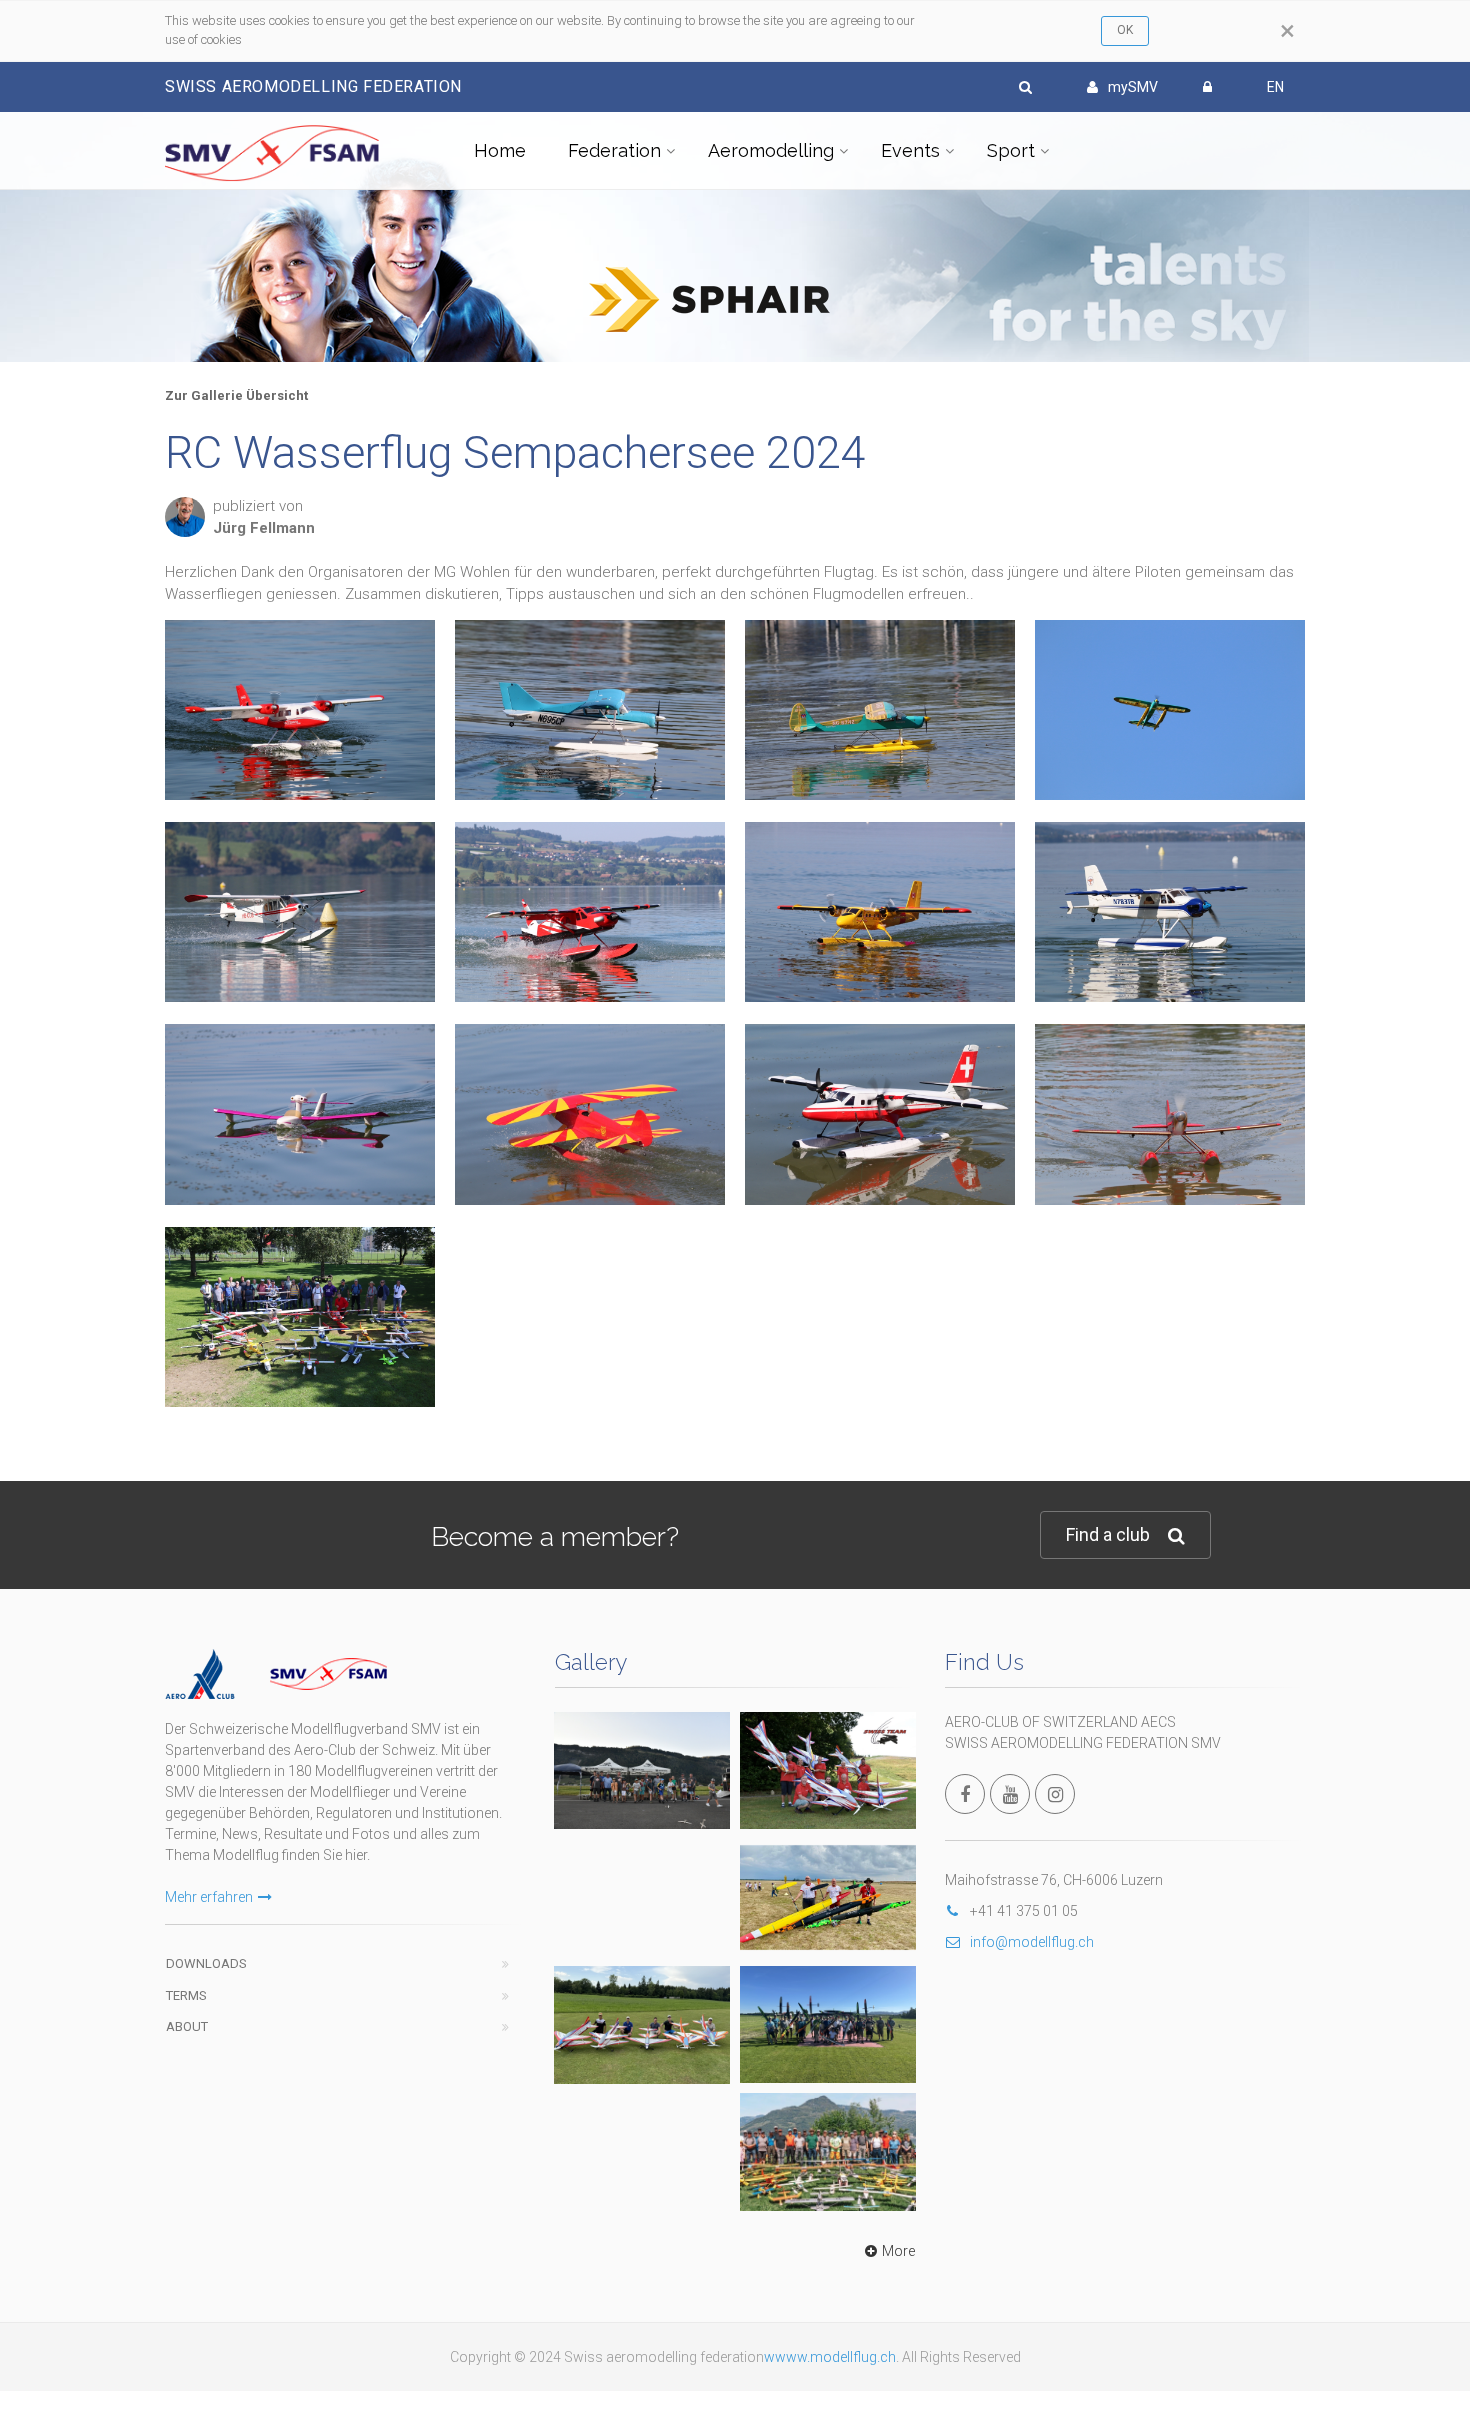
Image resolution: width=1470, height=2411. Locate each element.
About (187, 2026)
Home (500, 150)
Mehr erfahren (209, 1897)
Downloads (206, 1963)
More (898, 2251)
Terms (186, 1995)
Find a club (1108, 1534)
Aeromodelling (771, 150)
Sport (1011, 150)
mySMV (1133, 87)
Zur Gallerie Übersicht (236, 395)
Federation (614, 150)
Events (910, 150)
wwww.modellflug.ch (830, 2357)
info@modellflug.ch (1032, 1942)
